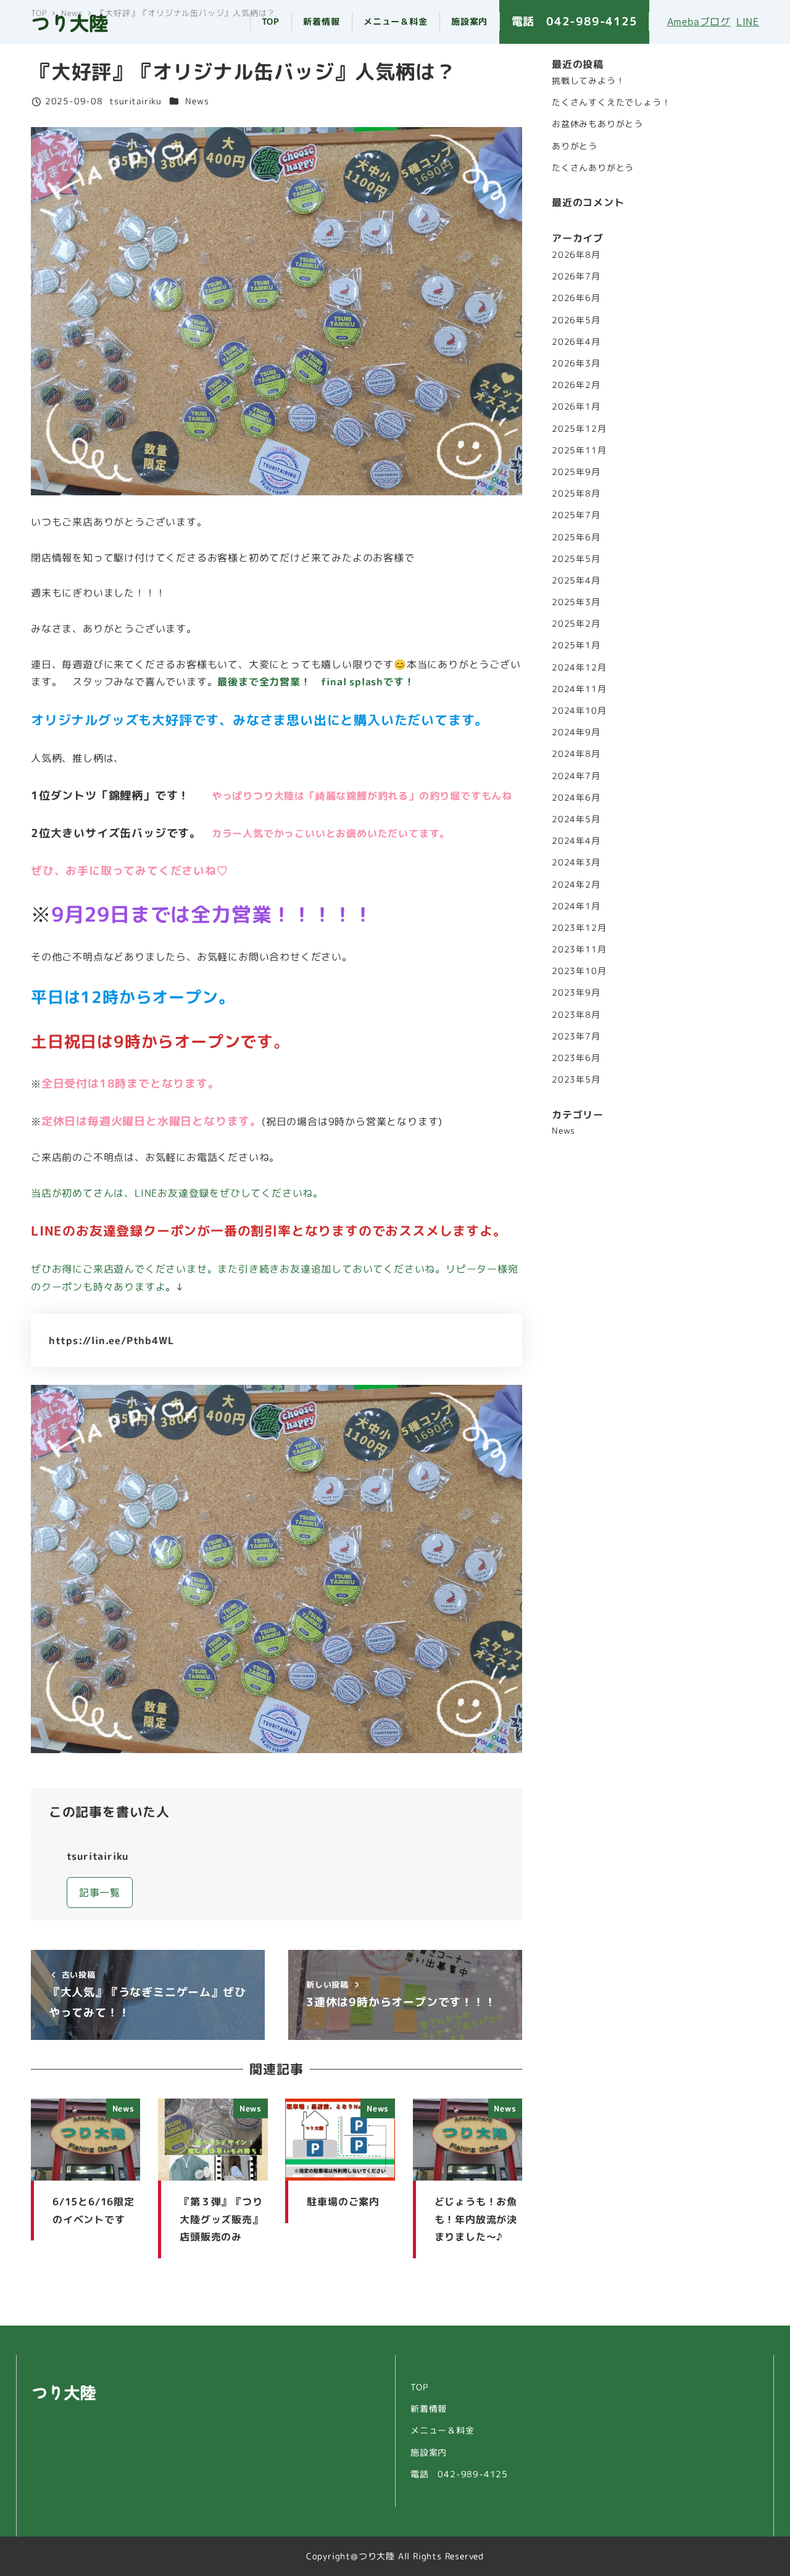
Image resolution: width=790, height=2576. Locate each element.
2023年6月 (576, 1057)
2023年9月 (576, 993)
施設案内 (429, 2453)
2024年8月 (576, 754)
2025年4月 (576, 580)
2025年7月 (576, 515)
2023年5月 (576, 1080)
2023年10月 (579, 971)
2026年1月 (576, 407)
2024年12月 (579, 667)
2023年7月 (576, 1036)
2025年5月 (576, 558)
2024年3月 (576, 862)
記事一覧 (100, 1893)
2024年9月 (576, 732)
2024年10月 (579, 710)
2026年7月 (576, 276)
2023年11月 (579, 949)
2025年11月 (579, 450)
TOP (419, 2387)
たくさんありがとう (593, 168)
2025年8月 (576, 493)
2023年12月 (579, 927)
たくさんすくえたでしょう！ (611, 102)
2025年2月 (576, 624)
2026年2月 (576, 385)
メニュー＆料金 (443, 2430)
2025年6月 (576, 537)
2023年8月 (576, 1014)
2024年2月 (576, 884)
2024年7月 (576, 775)
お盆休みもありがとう (597, 124)
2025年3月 (576, 602)
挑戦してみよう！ (588, 81)
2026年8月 (576, 255)
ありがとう (575, 146)
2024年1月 (576, 906)
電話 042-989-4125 (459, 2474)
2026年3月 (576, 363)
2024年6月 (576, 797)
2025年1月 (576, 645)
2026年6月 (576, 298)
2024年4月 (576, 841)
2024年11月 (579, 688)
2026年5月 (576, 320)
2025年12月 (579, 428)
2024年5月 (576, 819)
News (197, 101)
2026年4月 (576, 341)
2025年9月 (576, 471)
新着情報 (429, 2409)
